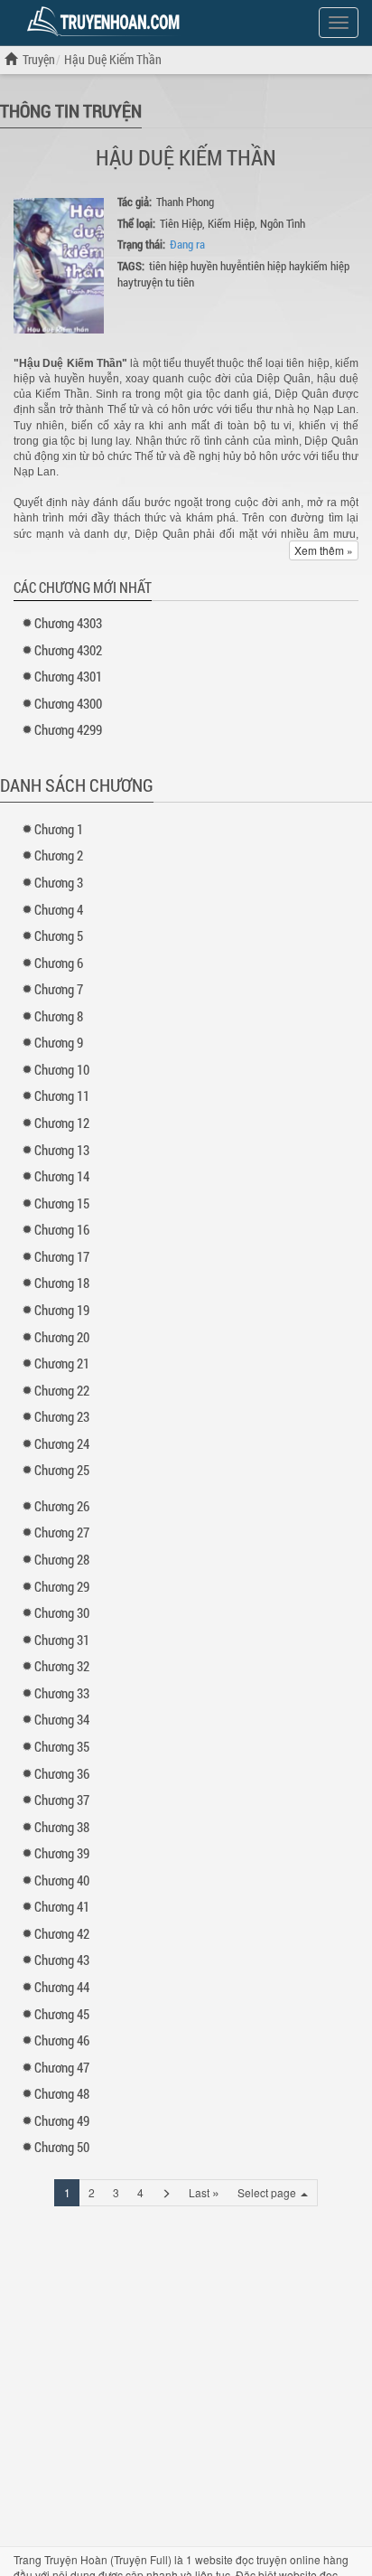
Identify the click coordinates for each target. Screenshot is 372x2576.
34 (62, 1719)
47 (62, 2067)
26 (62, 1506)
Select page (268, 2192)
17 (62, 1256)
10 (62, 1069)
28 (62, 1559)
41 (62, 1906)
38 (62, 1827)
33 (62, 1693)
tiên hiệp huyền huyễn (198, 266)
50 (62, 2147)
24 (62, 1443)
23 (62, 1416)
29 (62, 1586)
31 (62, 1640)
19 (62, 1310)
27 (62, 1532)
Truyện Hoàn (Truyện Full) (108, 2559)
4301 (68, 676)
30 (62, 1612)
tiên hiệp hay (276, 266)
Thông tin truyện (71, 110)
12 (62, 1123)
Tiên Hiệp (181, 223)
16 (62, 1229)
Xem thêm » (324, 550)
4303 (68, 623)
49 (62, 2120)
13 (62, 1150)
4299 (68, 729)
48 (62, 2093)
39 (62, 1853)
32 (62, 1666)
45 (62, 2014)
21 (62, 1363)
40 (62, 1880)
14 (62, 1176)
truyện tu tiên (164, 282)
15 (62, 1203)
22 (62, 1390)
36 (62, 1773)
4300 (68, 703)
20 (62, 1337)
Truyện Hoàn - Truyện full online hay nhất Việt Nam (107, 22)
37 (62, 1800)
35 (62, 1746)
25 (62, 1470)
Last (204, 2192)
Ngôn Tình (283, 223)
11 (62, 1095)
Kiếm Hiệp (231, 223)
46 (62, 2040)
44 (62, 1987)
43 (62, 1960)
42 (62, 1933)
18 (62, 1283)
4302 (68, 650)
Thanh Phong (185, 202)
